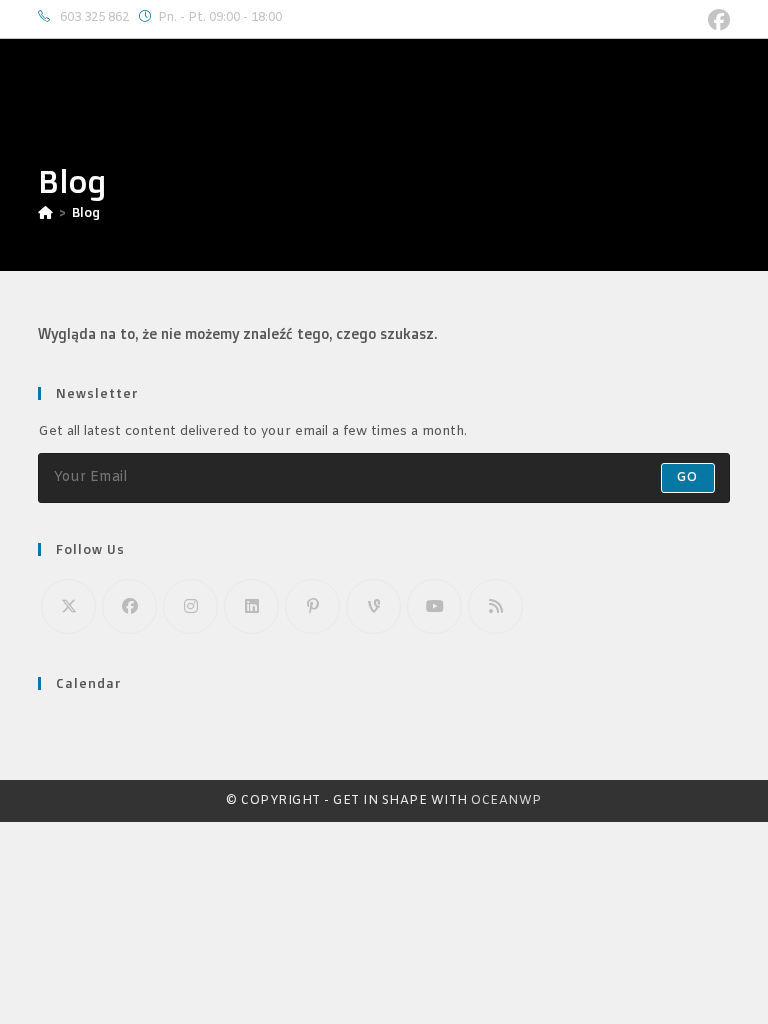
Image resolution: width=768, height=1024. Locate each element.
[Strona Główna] (45, 212)
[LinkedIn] (251, 606)
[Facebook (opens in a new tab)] (716, 20)
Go (687, 478)
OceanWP (506, 801)
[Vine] (373, 606)
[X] (68, 606)
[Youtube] (434, 606)
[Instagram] (190, 606)
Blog (86, 212)
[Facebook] (129, 606)
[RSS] (495, 606)
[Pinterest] (312, 606)
